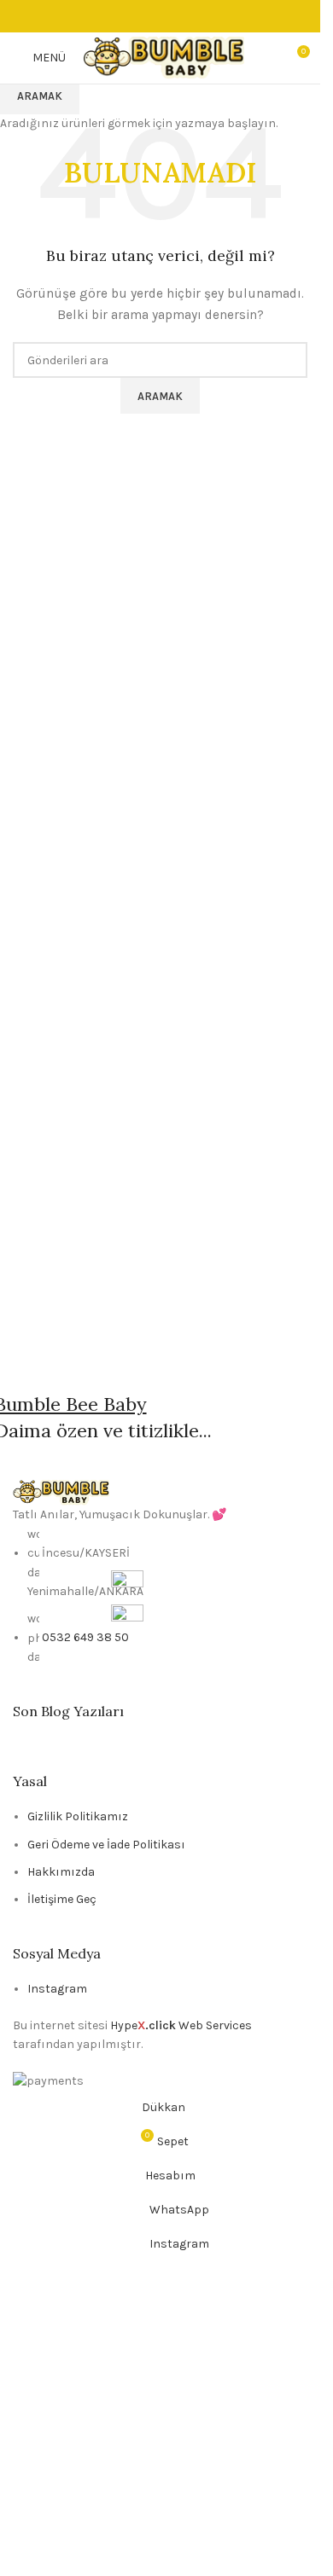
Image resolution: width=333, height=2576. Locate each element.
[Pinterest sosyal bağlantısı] (161, 16)
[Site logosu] (164, 57)
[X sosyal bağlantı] (140, 16)
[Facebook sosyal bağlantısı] (120, 16)
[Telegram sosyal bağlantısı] (202, 16)
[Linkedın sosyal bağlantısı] (181, 16)
